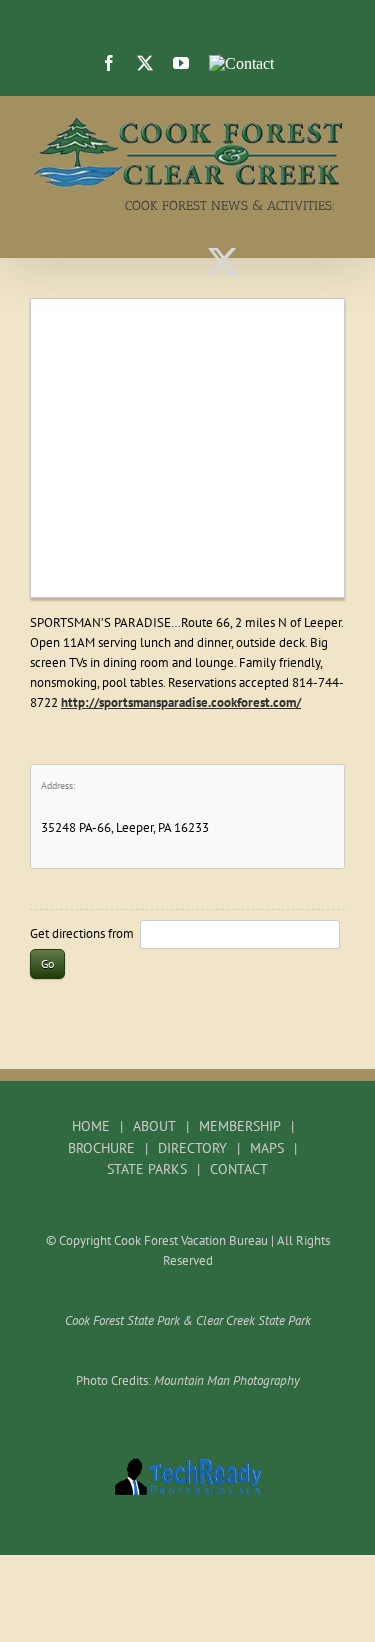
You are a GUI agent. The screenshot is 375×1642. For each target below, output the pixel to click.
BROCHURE (101, 1148)
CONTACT (239, 1169)
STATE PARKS (147, 1169)
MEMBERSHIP (240, 1126)
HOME (91, 1126)
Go (47, 963)
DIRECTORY (192, 1148)
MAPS (267, 1148)
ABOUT (154, 1126)
